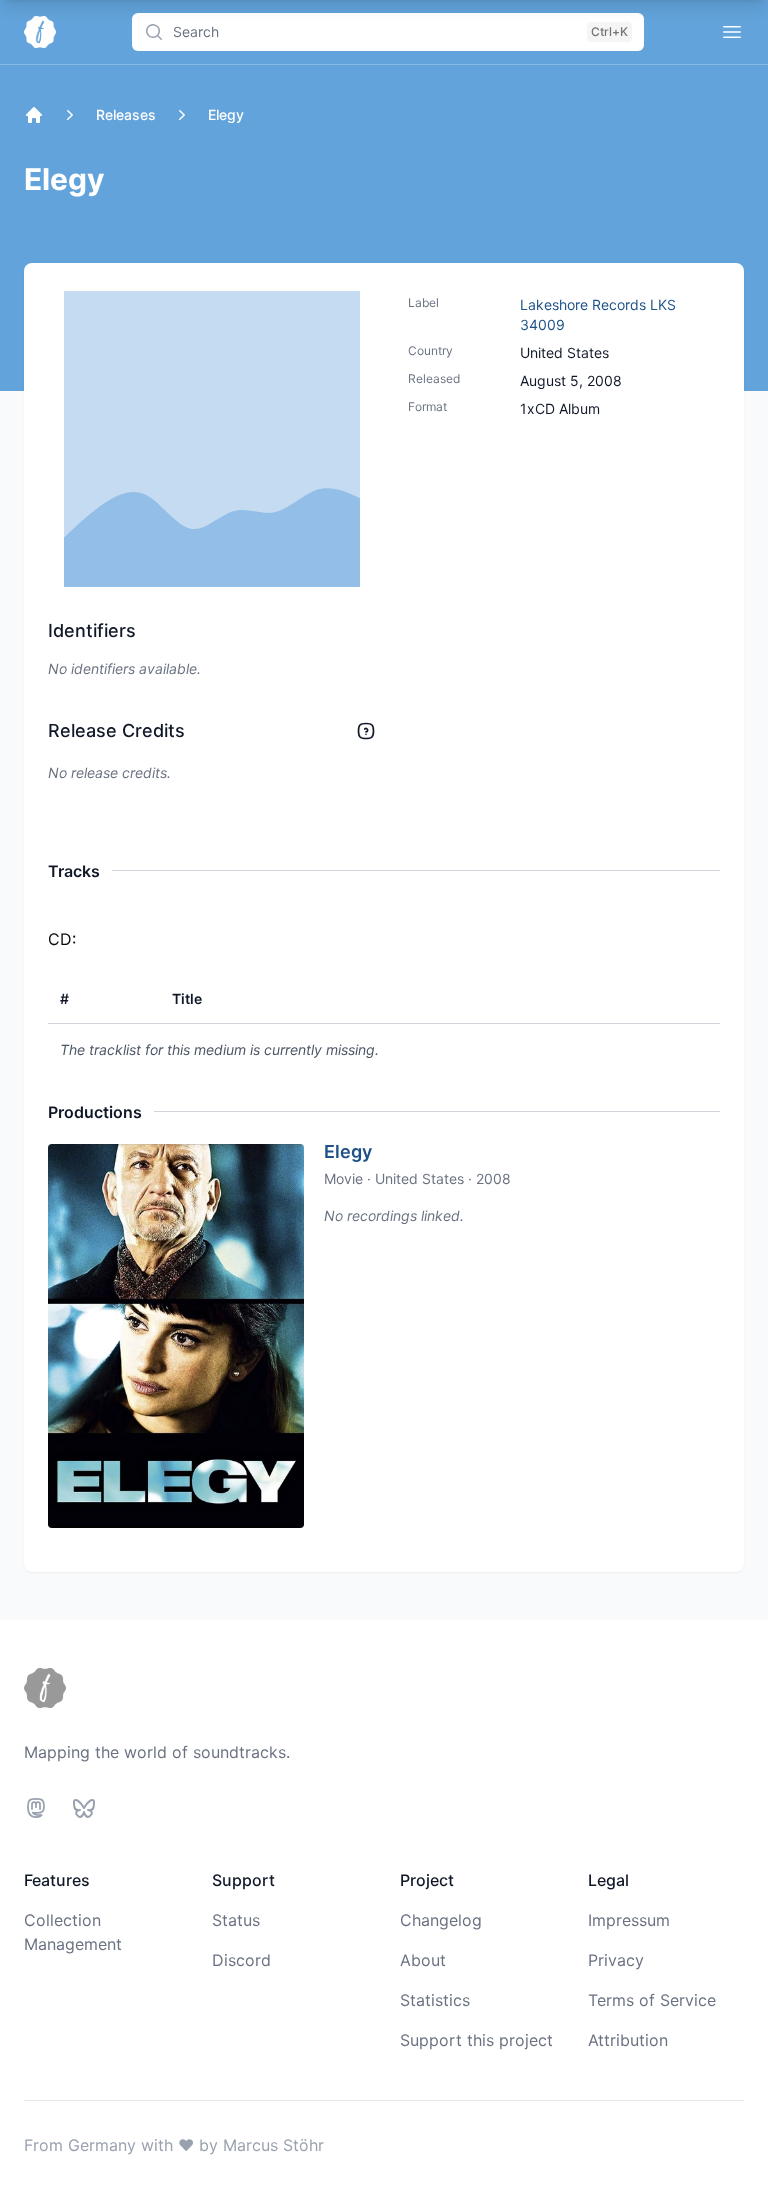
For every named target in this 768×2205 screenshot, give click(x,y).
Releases (126, 114)
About (423, 1960)
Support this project (476, 2040)
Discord (241, 1960)
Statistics (435, 2000)
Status (236, 1920)
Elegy (348, 1151)
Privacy (616, 1960)
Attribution (628, 2040)
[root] (34, 115)
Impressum (629, 1920)
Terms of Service (652, 2000)
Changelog (441, 1920)
